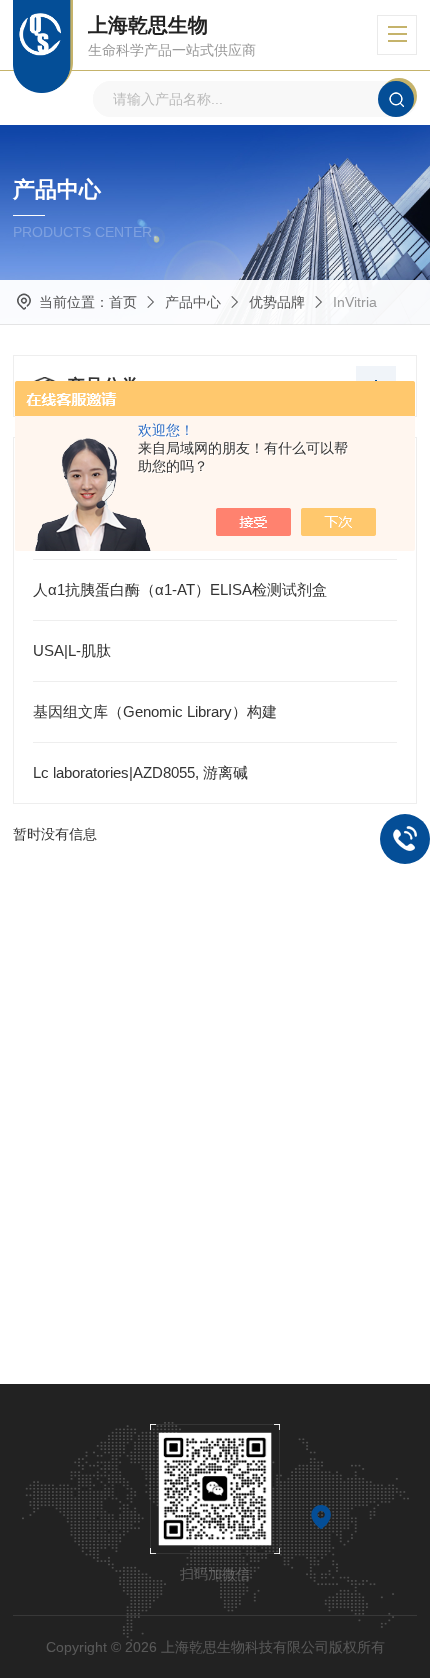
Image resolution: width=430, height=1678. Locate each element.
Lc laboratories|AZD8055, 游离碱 (140, 772)
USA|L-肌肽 (72, 650)
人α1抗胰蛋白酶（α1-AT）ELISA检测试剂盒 (180, 589)
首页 (123, 302)
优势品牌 (277, 302)
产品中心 (193, 302)
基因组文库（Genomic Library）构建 (155, 711)
